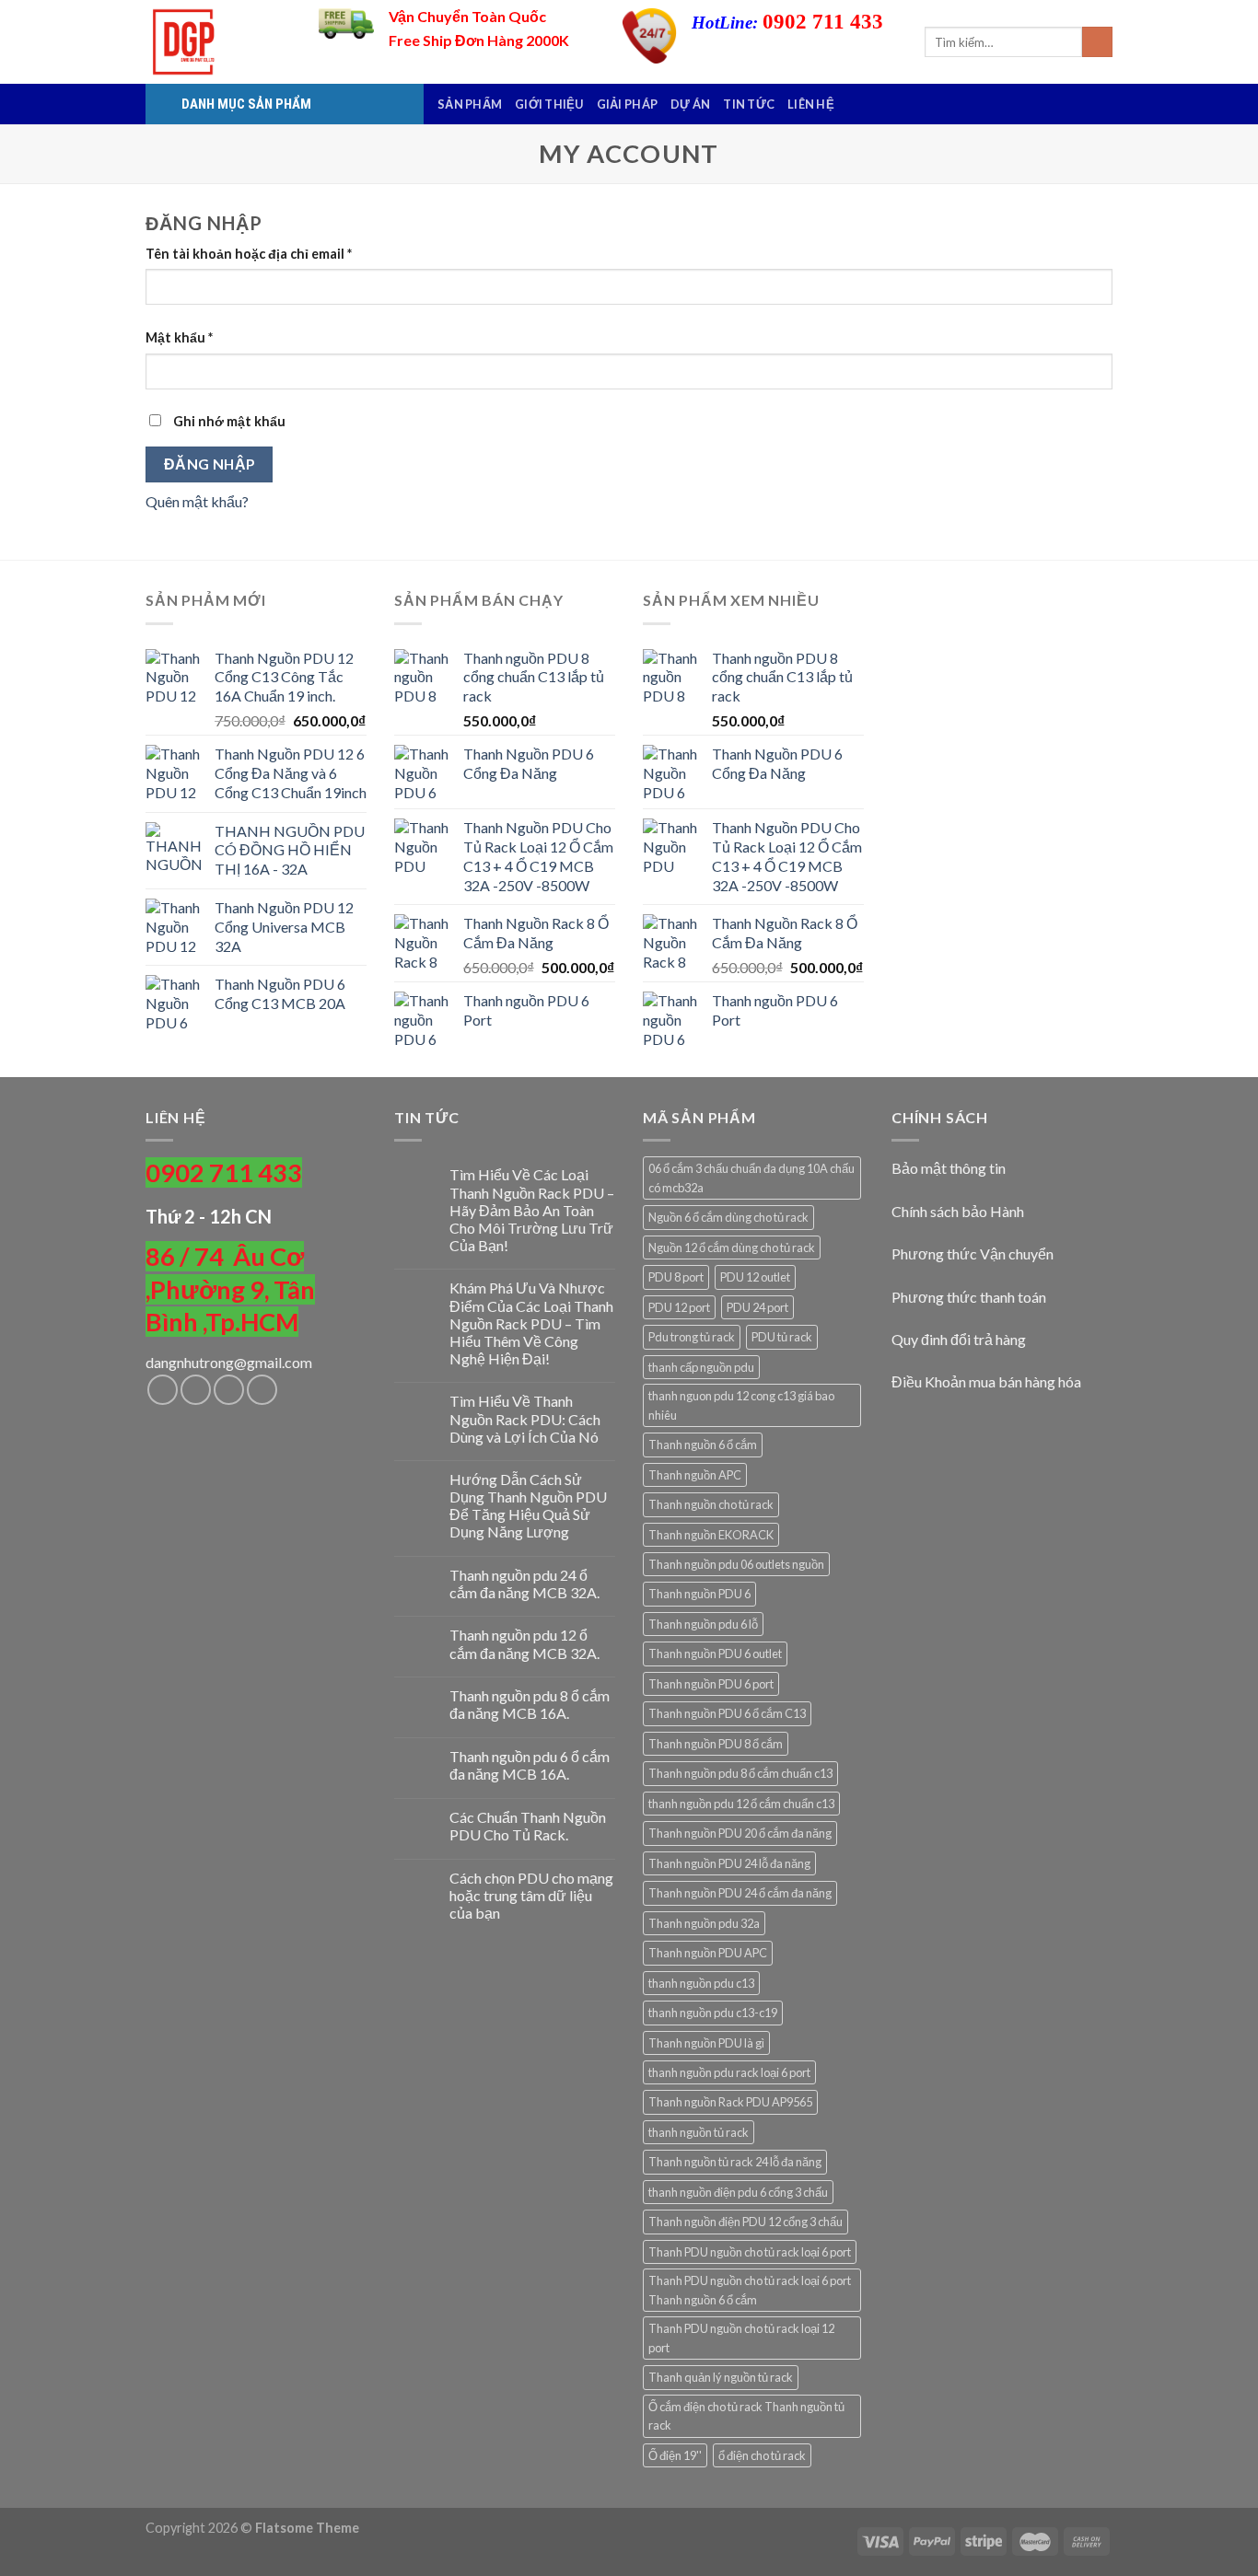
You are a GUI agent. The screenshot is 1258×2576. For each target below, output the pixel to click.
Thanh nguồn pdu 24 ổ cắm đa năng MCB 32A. (524, 1584)
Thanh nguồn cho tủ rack (711, 1504)
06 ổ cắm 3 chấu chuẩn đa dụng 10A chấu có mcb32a (751, 1178)
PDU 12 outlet (755, 1277)
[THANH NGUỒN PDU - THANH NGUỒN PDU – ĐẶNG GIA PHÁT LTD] (218, 42)
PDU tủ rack (782, 1337)
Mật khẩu (179, 337)
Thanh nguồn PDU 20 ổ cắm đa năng (740, 1833)
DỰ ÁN (690, 104)
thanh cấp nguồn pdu (701, 1367)
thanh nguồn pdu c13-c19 (713, 2013)
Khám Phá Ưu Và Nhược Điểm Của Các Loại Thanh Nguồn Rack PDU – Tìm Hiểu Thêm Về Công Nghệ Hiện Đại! (531, 1323)
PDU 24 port (757, 1307)
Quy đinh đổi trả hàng (959, 1339)
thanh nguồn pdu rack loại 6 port (729, 2072)
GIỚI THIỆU (549, 104)
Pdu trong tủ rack (692, 1337)
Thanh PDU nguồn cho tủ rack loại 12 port (741, 2338)
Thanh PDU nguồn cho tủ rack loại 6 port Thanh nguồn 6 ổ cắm (750, 2290)
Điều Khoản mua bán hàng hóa (986, 1381)
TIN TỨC (749, 104)
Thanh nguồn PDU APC (708, 1953)
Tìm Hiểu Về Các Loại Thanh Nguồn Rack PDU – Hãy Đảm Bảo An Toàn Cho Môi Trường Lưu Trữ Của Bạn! (532, 1210)
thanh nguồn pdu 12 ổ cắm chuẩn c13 (741, 1804)
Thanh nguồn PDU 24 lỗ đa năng (729, 1863)
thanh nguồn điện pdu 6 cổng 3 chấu (738, 2192)
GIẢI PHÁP (627, 104)
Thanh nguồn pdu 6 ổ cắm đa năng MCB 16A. (530, 1765)
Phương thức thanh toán (969, 1297)
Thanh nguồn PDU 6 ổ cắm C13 (727, 1713)
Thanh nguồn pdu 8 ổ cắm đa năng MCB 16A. (530, 1704)
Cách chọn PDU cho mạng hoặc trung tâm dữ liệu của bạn (531, 1895)
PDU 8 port (676, 1277)
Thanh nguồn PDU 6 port (711, 1684)
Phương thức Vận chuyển (973, 1253)
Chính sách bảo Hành (958, 1211)
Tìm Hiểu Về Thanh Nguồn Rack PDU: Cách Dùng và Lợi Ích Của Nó (525, 1418)
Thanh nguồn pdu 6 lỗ (703, 1624)
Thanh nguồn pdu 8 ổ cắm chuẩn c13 (740, 1773)
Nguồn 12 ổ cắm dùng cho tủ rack (732, 1247)
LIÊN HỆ (811, 104)
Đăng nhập (210, 464)
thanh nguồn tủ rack (699, 2132)
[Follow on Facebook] (163, 1390)
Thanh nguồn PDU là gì (706, 2043)
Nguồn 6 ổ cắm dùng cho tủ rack (728, 1217)
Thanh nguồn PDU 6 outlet (715, 1654)
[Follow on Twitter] (229, 1390)
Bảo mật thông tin (949, 1168)
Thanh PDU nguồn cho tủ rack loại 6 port (750, 2252)
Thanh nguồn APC (695, 1475)
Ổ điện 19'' (675, 2455)
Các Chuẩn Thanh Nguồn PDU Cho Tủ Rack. (528, 1826)
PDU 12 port (679, 1307)
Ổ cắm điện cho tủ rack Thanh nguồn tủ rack (746, 2416)
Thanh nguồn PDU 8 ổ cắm (716, 1744)
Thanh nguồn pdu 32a (704, 1923)
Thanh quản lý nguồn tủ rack (721, 2377)
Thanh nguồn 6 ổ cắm (703, 1445)
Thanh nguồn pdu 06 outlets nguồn (736, 1564)
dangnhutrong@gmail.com (229, 1362)
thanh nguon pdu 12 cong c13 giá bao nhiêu (741, 1405)
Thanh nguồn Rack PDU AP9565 (730, 2102)
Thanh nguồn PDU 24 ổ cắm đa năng (740, 1893)
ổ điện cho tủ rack (762, 2455)
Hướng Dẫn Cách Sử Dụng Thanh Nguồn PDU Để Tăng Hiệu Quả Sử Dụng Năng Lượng (528, 1506)
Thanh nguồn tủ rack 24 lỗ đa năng (735, 2162)
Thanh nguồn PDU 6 (699, 1594)
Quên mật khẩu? (197, 501)
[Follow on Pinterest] (262, 1390)
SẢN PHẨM (470, 104)
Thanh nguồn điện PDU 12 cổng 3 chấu (745, 2222)
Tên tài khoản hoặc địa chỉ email (249, 254)
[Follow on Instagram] (196, 1390)
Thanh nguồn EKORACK (711, 1535)
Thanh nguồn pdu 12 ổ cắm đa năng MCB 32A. (524, 1643)
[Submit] (1097, 42)
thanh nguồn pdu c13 (701, 1983)
